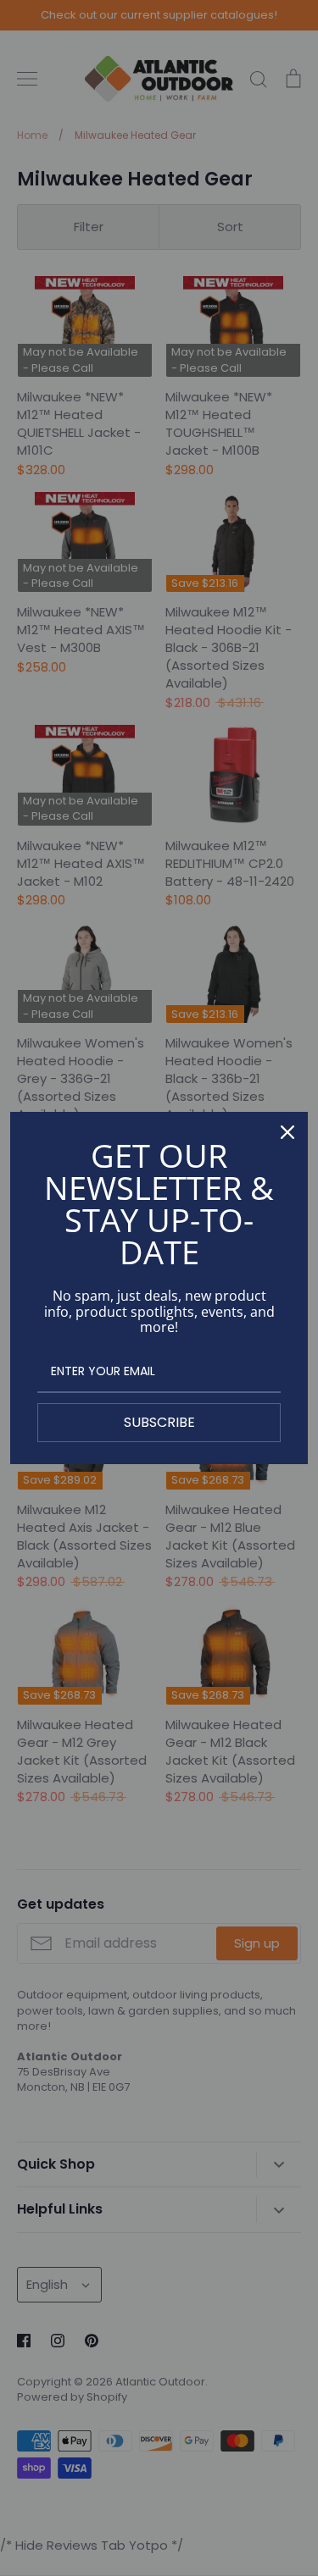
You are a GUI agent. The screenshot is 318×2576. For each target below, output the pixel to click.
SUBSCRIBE (159, 1422)
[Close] (287, 1132)
